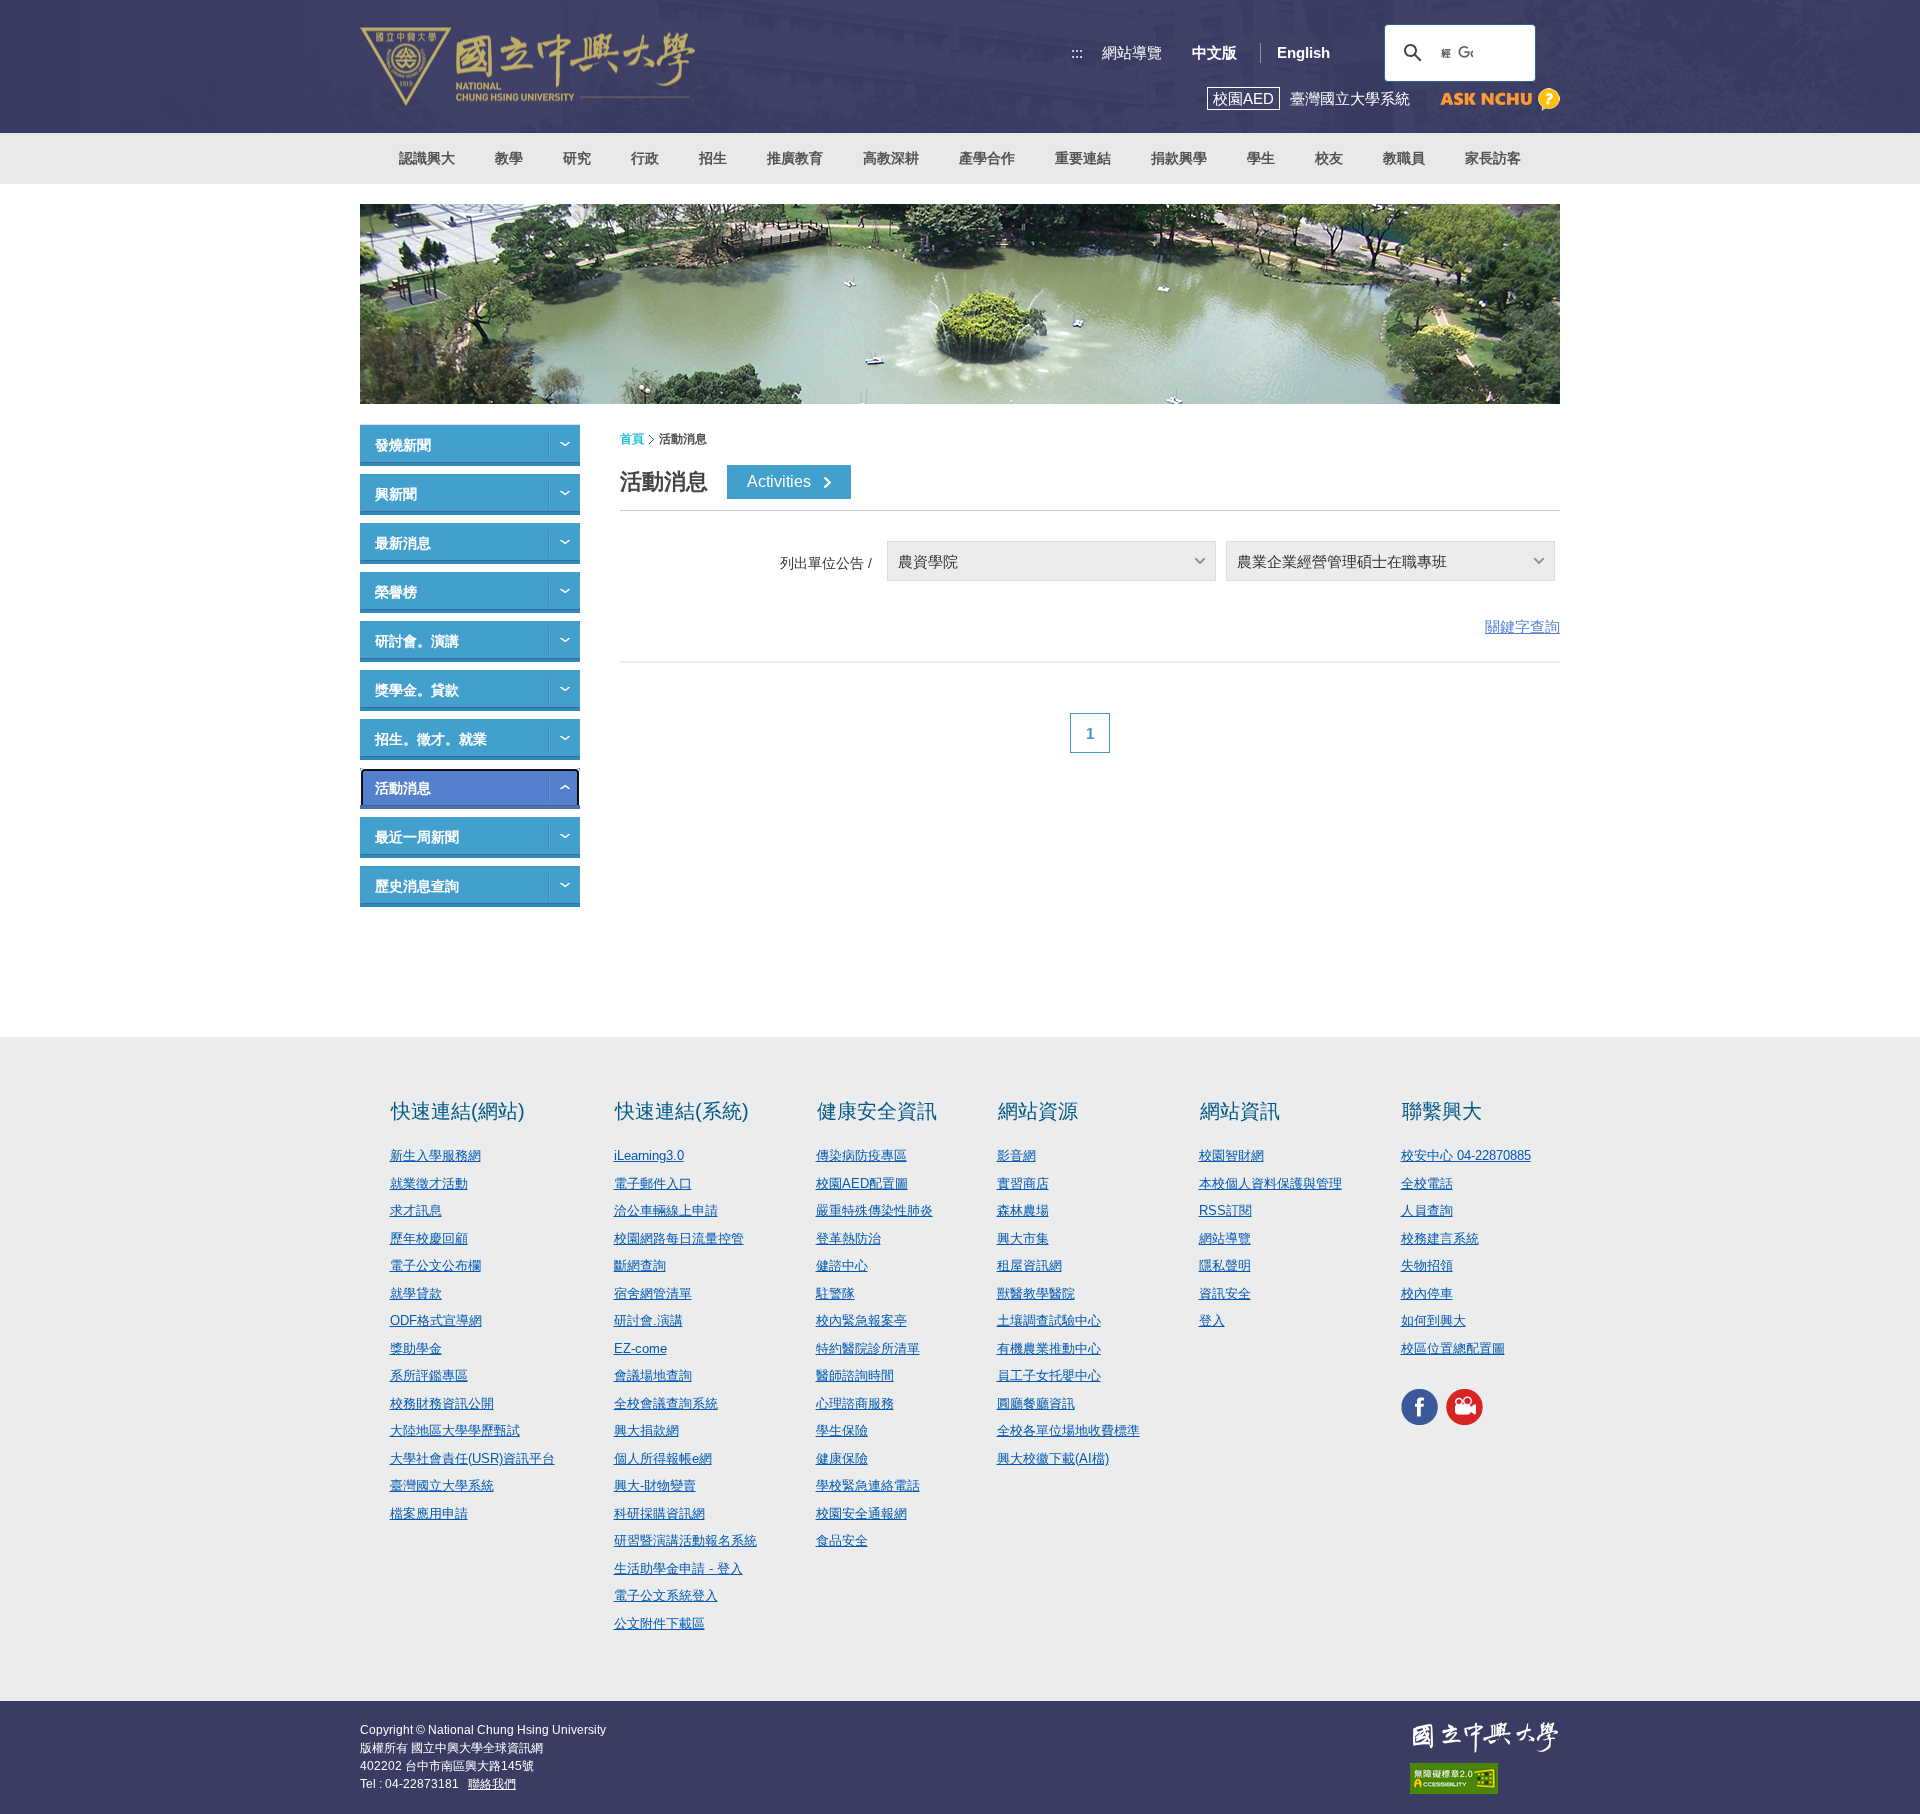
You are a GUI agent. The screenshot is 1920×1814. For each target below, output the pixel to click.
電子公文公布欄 (435, 1265)
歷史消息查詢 (417, 886)
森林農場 (1023, 1210)
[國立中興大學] (527, 66)
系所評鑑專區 (429, 1375)
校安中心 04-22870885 (1466, 1155)
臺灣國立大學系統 (442, 1485)
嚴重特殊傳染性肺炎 (874, 1210)
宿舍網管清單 (653, 1293)
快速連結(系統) (682, 1111)
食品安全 (842, 1540)
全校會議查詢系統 (666, 1403)
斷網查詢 (640, 1265)
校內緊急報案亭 (861, 1320)
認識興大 (427, 158)
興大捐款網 (646, 1430)
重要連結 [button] (1083, 158)
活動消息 (403, 788)
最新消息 (403, 543)
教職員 (1404, 158)
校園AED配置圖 (862, 1183)
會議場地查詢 (653, 1375)
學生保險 (842, 1430)
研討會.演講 (648, 1320)
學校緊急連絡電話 (868, 1485)
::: (1077, 52)
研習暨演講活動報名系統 (685, 1540)
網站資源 (1038, 1111)
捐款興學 (1179, 158)
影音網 (1016, 1155)
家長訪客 (1493, 158)
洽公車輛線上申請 (666, 1210)
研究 (577, 158)
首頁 (632, 439)
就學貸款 (416, 1293)
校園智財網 (1231, 1155)
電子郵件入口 (653, 1183)
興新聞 (396, 494)
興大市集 (1023, 1238)
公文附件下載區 (659, 1623)
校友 (1329, 158)
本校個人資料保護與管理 (1270, 1183)
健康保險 (842, 1458)
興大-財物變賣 (655, 1485)
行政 (645, 158)
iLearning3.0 (649, 1155)
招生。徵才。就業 (431, 739)
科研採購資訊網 (659, 1513)
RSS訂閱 (1225, 1210)
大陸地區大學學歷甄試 (455, 1430)
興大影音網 (1464, 1406)
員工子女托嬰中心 (1049, 1375)
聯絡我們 (492, 1784)
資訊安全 (1225, 1293)
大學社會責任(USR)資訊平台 (472, 1458)
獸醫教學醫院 (1036, 1293)
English (1303, 52)
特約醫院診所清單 (868, 1348)
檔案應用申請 (429, 1513)
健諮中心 (842, 1265)
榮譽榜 (396, 592)
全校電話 (1427, 1183)
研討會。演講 (417, 641)
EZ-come (640, 1348)
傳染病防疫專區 (861, 1155)
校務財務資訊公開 (442, 1403)
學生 (1261, 158)
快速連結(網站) (458, 1111)
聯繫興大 (1442, 1111)
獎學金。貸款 (417, 690)
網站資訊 (1240, 1111)
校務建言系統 (1440, 1238)
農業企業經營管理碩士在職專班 (1342, 561)
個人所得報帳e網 (663, 1458)
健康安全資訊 (877, 1111)
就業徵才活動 (429, 1183)
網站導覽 (1132, 52)
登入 (1212, 1320)
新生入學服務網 (435, 1155)
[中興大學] (1485, 1737)
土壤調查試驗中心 (1049, 1320)
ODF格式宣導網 (436, 1320)
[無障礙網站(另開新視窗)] (1485, 1778)
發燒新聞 (403, 445)
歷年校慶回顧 (429, 1238)
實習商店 (1023, 1183)
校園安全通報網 (861, 1513)
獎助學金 (416, 1348)
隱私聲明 (1225, 1265)
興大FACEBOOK (1419, 1406)
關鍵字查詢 (1522, 626)
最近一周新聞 (417, 837)
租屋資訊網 (1029, 1265)
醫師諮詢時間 (855, 1375)
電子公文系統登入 (666, 1595)
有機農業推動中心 (1049, 1348)
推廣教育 (795, 158)
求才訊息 (416, 1210)
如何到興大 (1433, 1320)
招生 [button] (713, 158)
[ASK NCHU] (1500, 99)
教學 (509, 158)
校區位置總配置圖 (1453, 1348)
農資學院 (928, 561)
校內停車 (1427, 1293)
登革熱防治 (848, 1238)
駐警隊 (835, 1293)
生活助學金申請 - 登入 (678, 1568)
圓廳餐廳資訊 (1036, 1403)
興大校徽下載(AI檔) (1053, 1458)
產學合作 (987, 158)
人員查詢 (1427, 1210)
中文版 (1214, 52)
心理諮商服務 (855, 1403)
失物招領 (1427, 1265)
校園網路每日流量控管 (679, 1238)
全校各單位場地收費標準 (1068, 1430)
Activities (779, 481)
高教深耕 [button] (891, 158)
